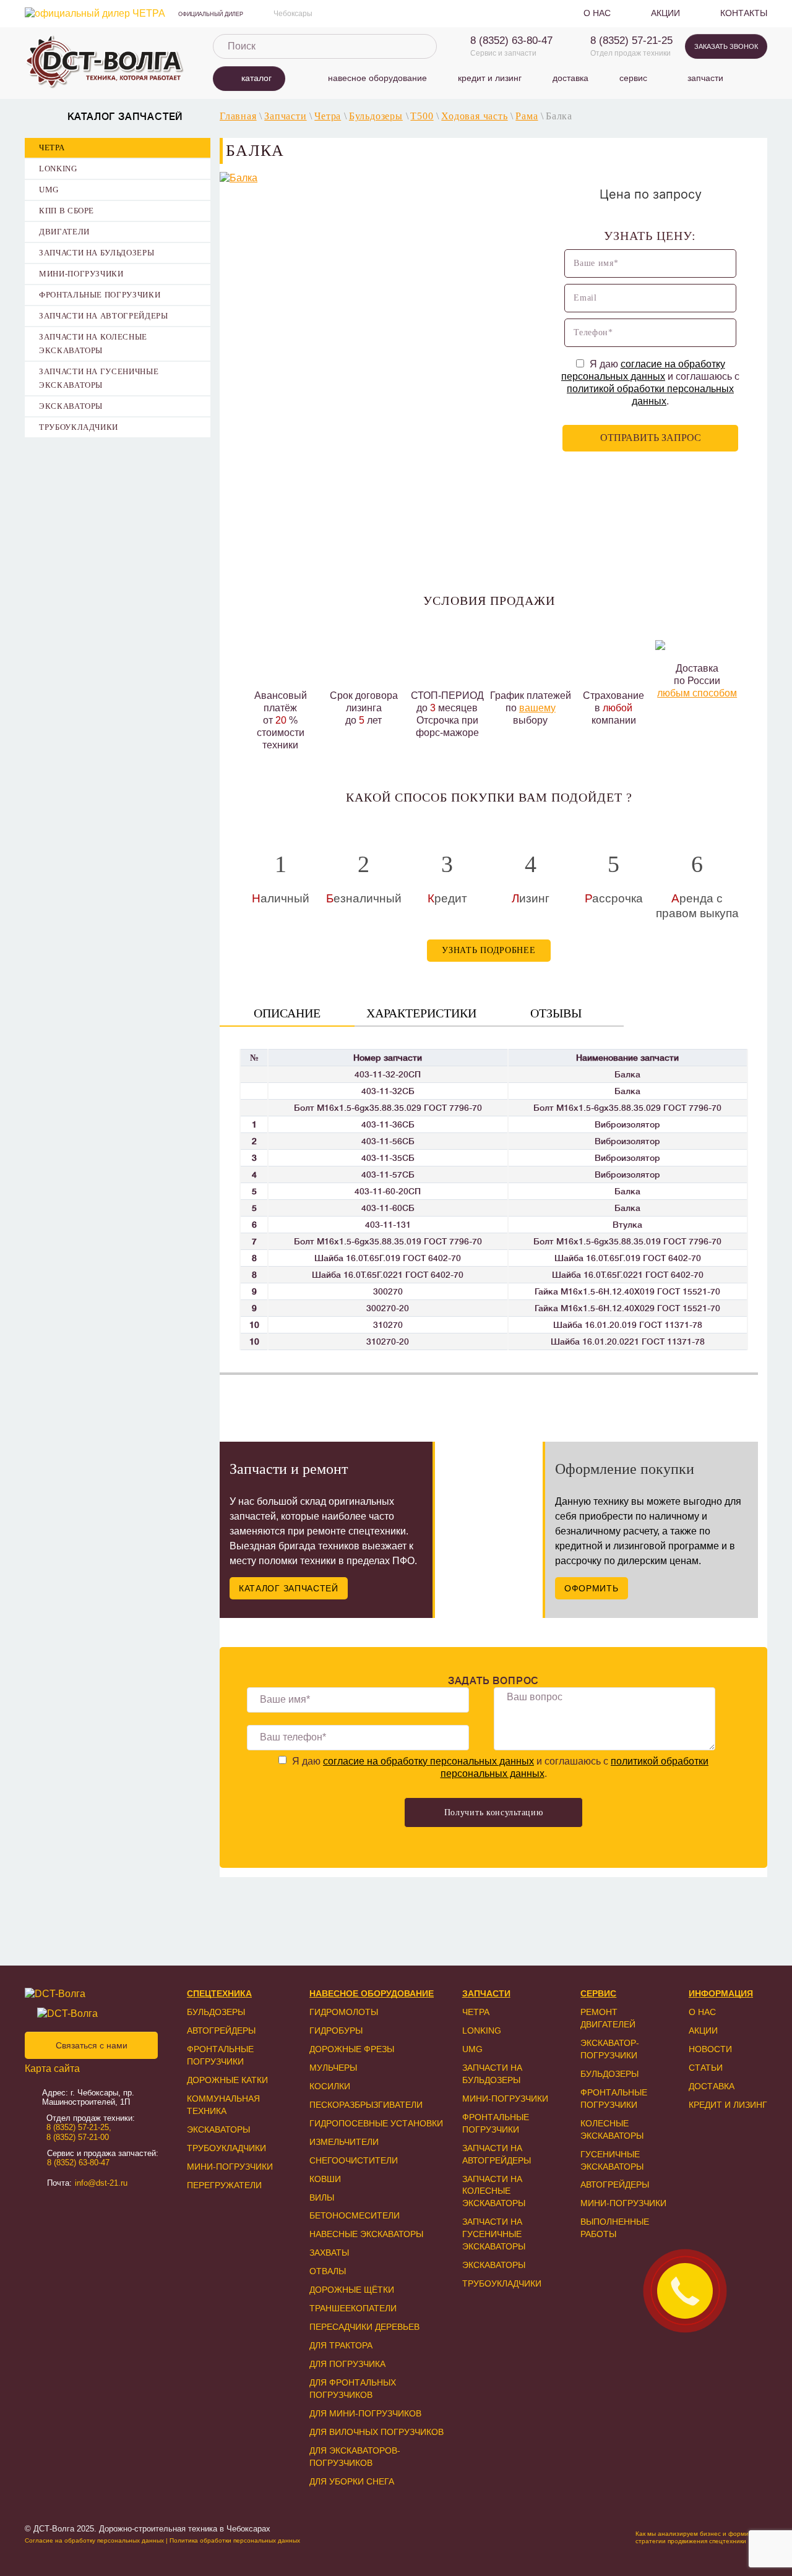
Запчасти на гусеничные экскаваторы (99, 378)
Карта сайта (52, 2069)
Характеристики (421, 1013)
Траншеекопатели (353, 2308)
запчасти (705, 78)
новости (710, 2049)
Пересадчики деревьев (364, 2327)
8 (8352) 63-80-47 (511, 41)
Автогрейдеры (221, 2030)
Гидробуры (336, 2030)
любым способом (697, 693)
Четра (52, 148)
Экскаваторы (71, 406)
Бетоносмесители (355, 2215)
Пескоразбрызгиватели (366, 2105)
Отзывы (556, 1013)
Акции (665, 13)
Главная (238, 116)
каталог (256, 78)
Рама (527, 116)
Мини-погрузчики (81, 274)
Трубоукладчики (79, 427)
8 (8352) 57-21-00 (78, 2137)
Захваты (329, 2253)
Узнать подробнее (489, 950)
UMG (49, 190)
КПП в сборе (67, 211)
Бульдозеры (376, 116)
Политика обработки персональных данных (235, 2540)
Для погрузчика (347, 2364)
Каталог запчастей (289, 1588)
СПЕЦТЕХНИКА (219, 1993)
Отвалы (328, 2271)
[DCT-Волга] (89, 1994)
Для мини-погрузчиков (365, 2413)
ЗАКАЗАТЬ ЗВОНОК (726, 46)
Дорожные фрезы (352, 2049)
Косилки (330, 2086)
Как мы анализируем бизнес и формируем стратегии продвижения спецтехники (699, 2537)
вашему (537, 708)
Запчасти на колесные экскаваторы (93, 344)
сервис (633, 78)
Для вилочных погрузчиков (377, 2432)
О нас (597, 13)
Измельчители (344, 2142)
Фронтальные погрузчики (100, 295)
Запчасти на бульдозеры (97, 253)
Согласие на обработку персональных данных (94, 2540)
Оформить (592, 1588)
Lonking (58, 169)
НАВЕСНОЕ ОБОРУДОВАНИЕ (372, 1993)
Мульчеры (333, 2068)
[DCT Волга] (105, 62)
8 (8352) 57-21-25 (631, 41)
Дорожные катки (227, 2080)
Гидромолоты (344, 2012)
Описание (287, 1013)
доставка (570, 78)
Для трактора (341, 2345)
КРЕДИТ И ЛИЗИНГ (728, 2105)
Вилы (322, 2197)
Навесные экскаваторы (366, 2234)
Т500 (422, 116)
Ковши (325, 2179)
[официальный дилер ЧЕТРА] (95, 14)
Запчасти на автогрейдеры (104, 316)
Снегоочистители (354, 2160)
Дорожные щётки (352, 2290)
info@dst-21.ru (101, 2183)
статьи (706, 2068)
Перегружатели (224, 2185)
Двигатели (64, 232)
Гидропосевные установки (376, 2123)
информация (721, 1993)
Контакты (744, 13)
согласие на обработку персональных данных (428, 1761)
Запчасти (285, 116)
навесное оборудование (377, 78)
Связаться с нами (92, 2045)
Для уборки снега (352, 2481)
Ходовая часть (474, 116)
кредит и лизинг (490, 78)
